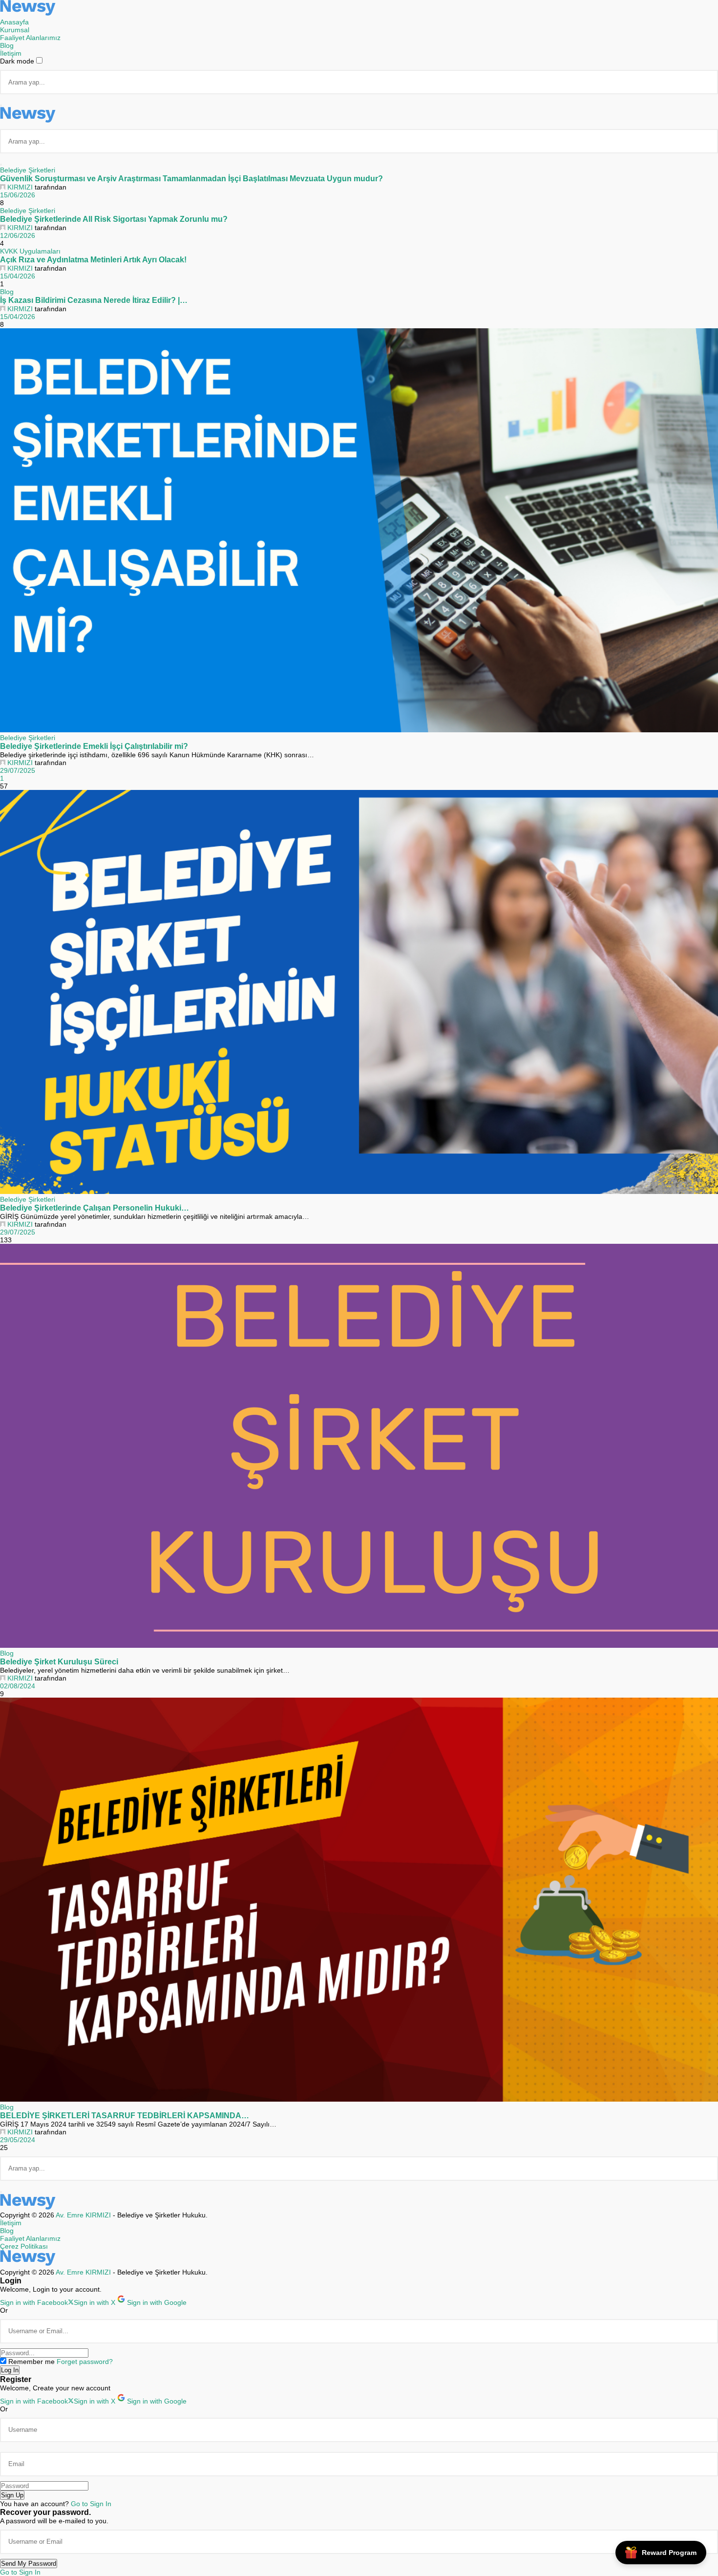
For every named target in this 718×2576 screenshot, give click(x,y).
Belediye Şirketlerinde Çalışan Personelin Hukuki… (95, 1208)
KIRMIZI (20, 187)
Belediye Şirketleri (28, 170)
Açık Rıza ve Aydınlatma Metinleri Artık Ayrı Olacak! (93, 259)
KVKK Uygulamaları (30, 251)
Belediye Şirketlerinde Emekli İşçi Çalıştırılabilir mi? (94, 746)
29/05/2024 (18, 2140)
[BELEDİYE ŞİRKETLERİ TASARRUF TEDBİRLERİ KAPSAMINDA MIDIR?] (359, 1900)
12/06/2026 (18, 235)
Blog (7, 292)
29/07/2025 (18, 770)
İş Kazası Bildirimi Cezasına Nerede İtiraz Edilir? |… (94, 300)
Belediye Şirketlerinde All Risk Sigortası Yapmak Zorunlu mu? (114, 219)
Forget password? (85, 2362)
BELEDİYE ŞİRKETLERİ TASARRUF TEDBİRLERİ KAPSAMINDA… (125, 2115)
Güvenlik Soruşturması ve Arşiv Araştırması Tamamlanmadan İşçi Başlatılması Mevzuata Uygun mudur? (191, 178)
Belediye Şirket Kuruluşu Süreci (59, 1661)
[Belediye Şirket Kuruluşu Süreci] (359, 1447)
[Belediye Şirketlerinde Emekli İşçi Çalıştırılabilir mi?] (359, 531)
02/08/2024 (18, 1686)
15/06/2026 (18, 195)
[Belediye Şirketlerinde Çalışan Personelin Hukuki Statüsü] (359, 993)
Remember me (32, 2362)
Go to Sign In (91, 2504)
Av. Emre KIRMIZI (83, 2215)
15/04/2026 (18, 276)
